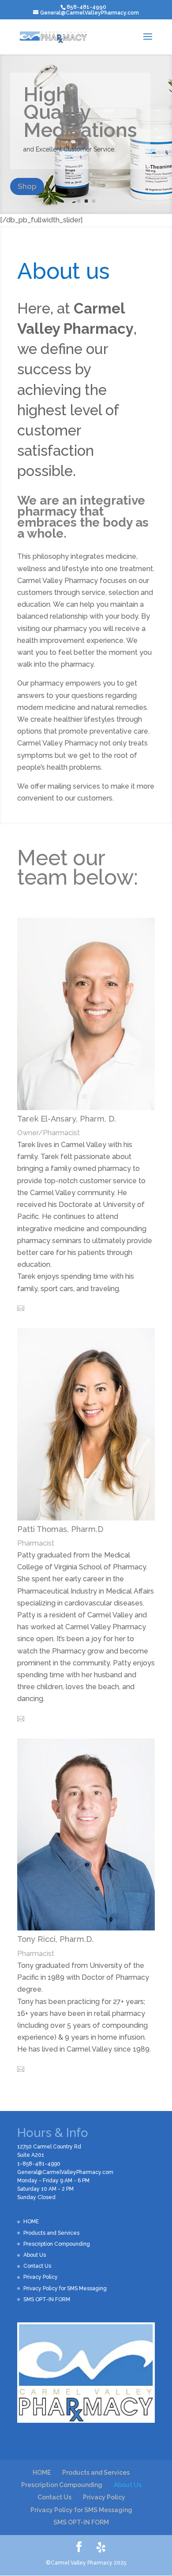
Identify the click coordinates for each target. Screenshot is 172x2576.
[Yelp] (101, 2547)
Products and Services (51, 2233)
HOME (31, 2222)
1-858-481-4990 (39, 2164)
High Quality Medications (80, 112)
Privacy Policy (41, 2277)
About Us (35, 2255)
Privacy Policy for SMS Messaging (65, 2288)
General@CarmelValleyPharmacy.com (65, 2172)
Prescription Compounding (57, 2244)
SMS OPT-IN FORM (47, 2299)
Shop (27, 186)
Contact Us (37, 2266)
